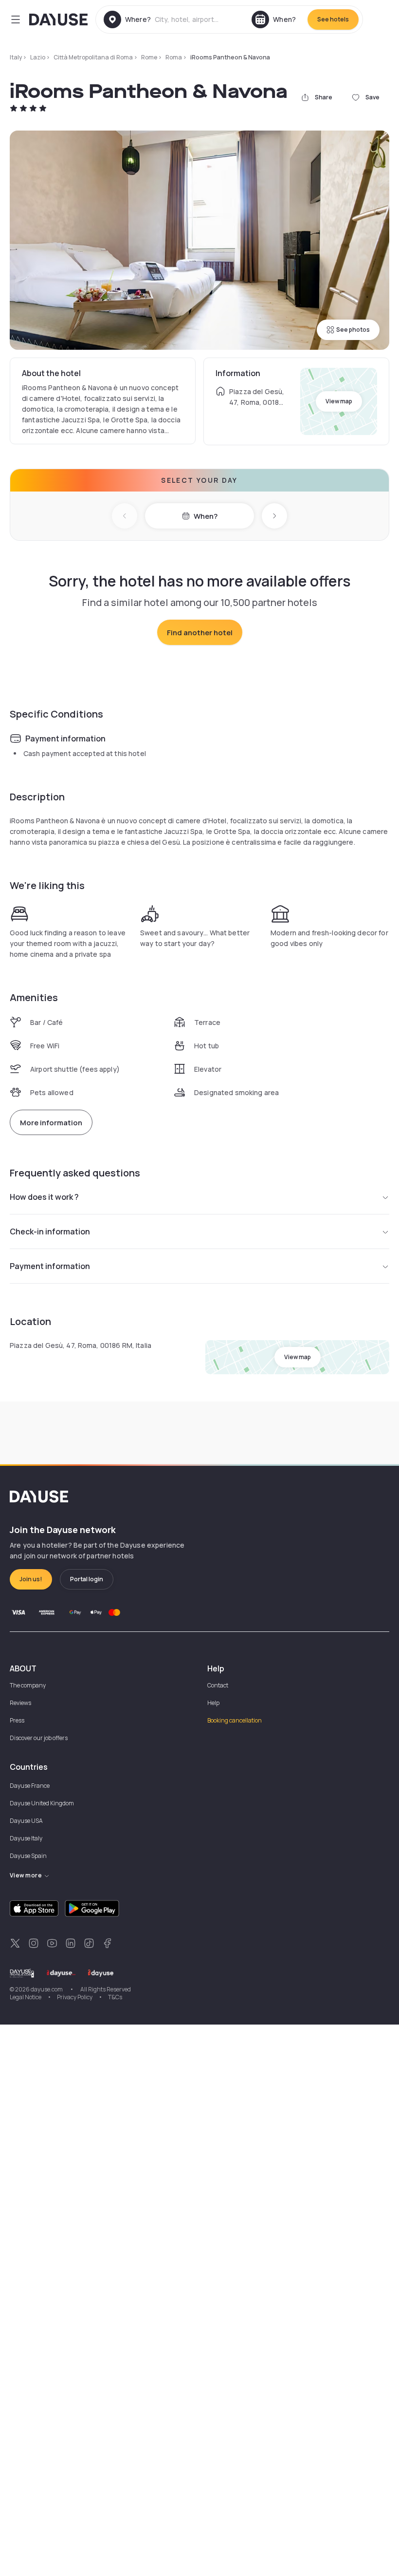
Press (17, 1720)
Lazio (38, 57)
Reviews (20, 1703)
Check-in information (50, 1231)
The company (28, 1685)
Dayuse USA (26, 1821)
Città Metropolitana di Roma (93, 57)
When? (206, 516)
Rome (149, 57)
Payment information (50, 1266)
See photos (353, 330)
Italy (16, 57)
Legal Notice (26, 1997)
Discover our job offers (39, 1738)
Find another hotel (200, 633)
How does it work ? (44, 1197)
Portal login (87, 1579)
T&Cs (115, 1997)
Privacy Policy (75, 1997)
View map (339, 401)
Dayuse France (30, 1786)
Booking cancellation (235, 1720)
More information (51, 1123)
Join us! (31, 1579)
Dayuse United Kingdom (42, 1803)
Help (213, 1703)
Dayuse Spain (28, 1856)
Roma (174, 57)
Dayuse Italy (26, 1838)
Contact (218, 1685)
